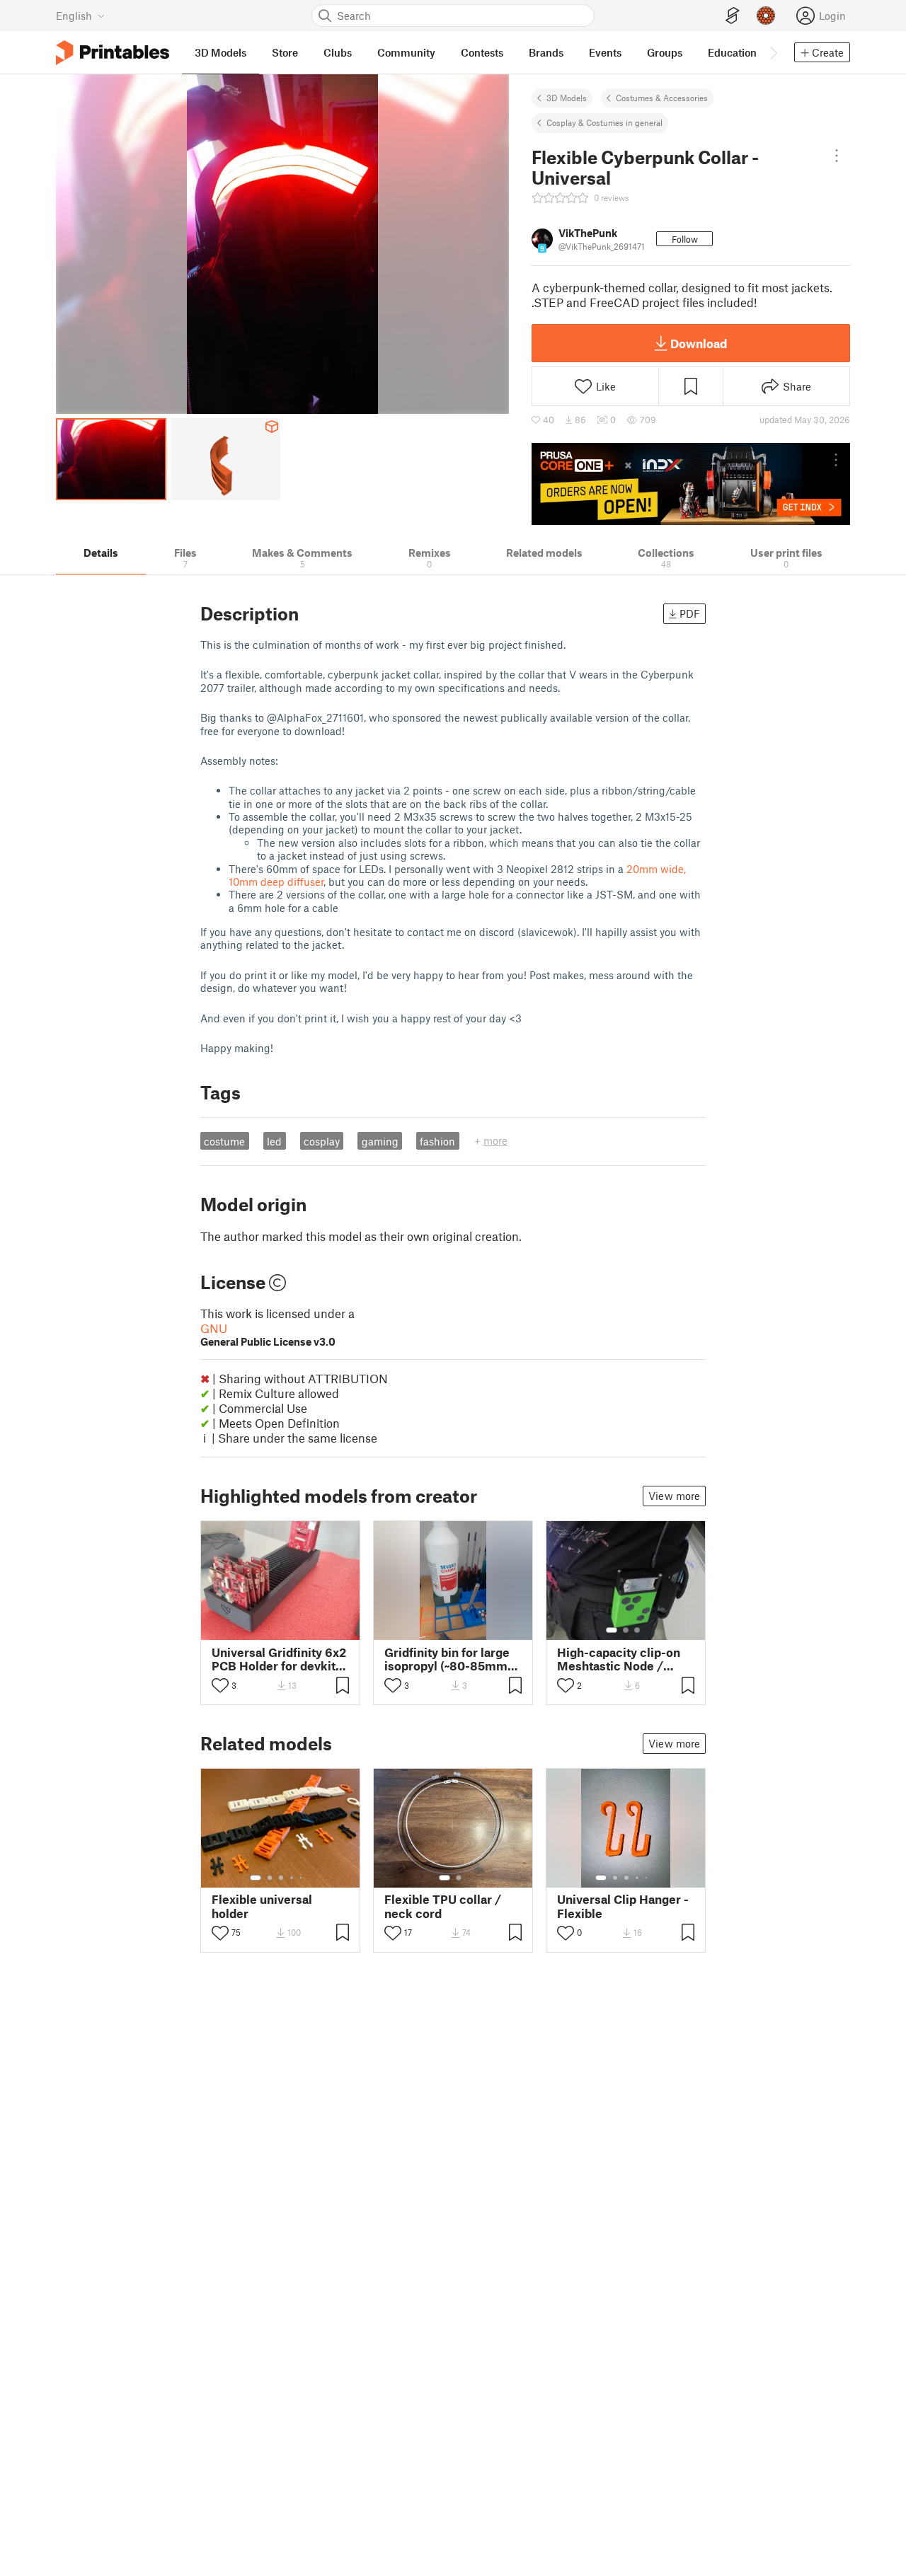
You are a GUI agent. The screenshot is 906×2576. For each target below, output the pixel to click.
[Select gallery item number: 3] (637, 1630)
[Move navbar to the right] (773, 52)
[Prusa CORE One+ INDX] (691, 484)
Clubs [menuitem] (338, 52)
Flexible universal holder (262, 1906)
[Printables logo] (113, 53)
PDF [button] (690, 613)
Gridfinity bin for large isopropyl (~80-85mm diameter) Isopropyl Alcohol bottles (447, 1659)
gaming (380, 1141)
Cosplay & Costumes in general (604, 122)
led (274, 1141)
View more (674, 1496)
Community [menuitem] (406, 52)
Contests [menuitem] (482, 52)
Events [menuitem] (605, 52)
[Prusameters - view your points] (766, 16)
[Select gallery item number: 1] (612, 1630)
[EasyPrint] (733, 16)
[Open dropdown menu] (837, 156)
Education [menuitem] (732, 52)
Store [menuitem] (285, 52)
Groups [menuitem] (665, 52)
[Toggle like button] (220, 1685)
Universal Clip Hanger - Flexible (623, 1906)
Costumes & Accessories (662, 98)
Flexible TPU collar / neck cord (443, 1906)
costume (224, 1141)
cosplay (322, 1141)
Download (699, 343)
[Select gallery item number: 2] (626, 1630)
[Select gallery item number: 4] (292, 1878)
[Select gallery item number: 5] (302, 1878)
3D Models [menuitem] (220, 52)
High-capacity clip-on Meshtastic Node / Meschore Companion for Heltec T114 (620, 1659)
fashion (437, 1141)
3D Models (567, 98)
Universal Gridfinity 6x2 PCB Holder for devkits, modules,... (279, 1659)
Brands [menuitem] (546, 52)
